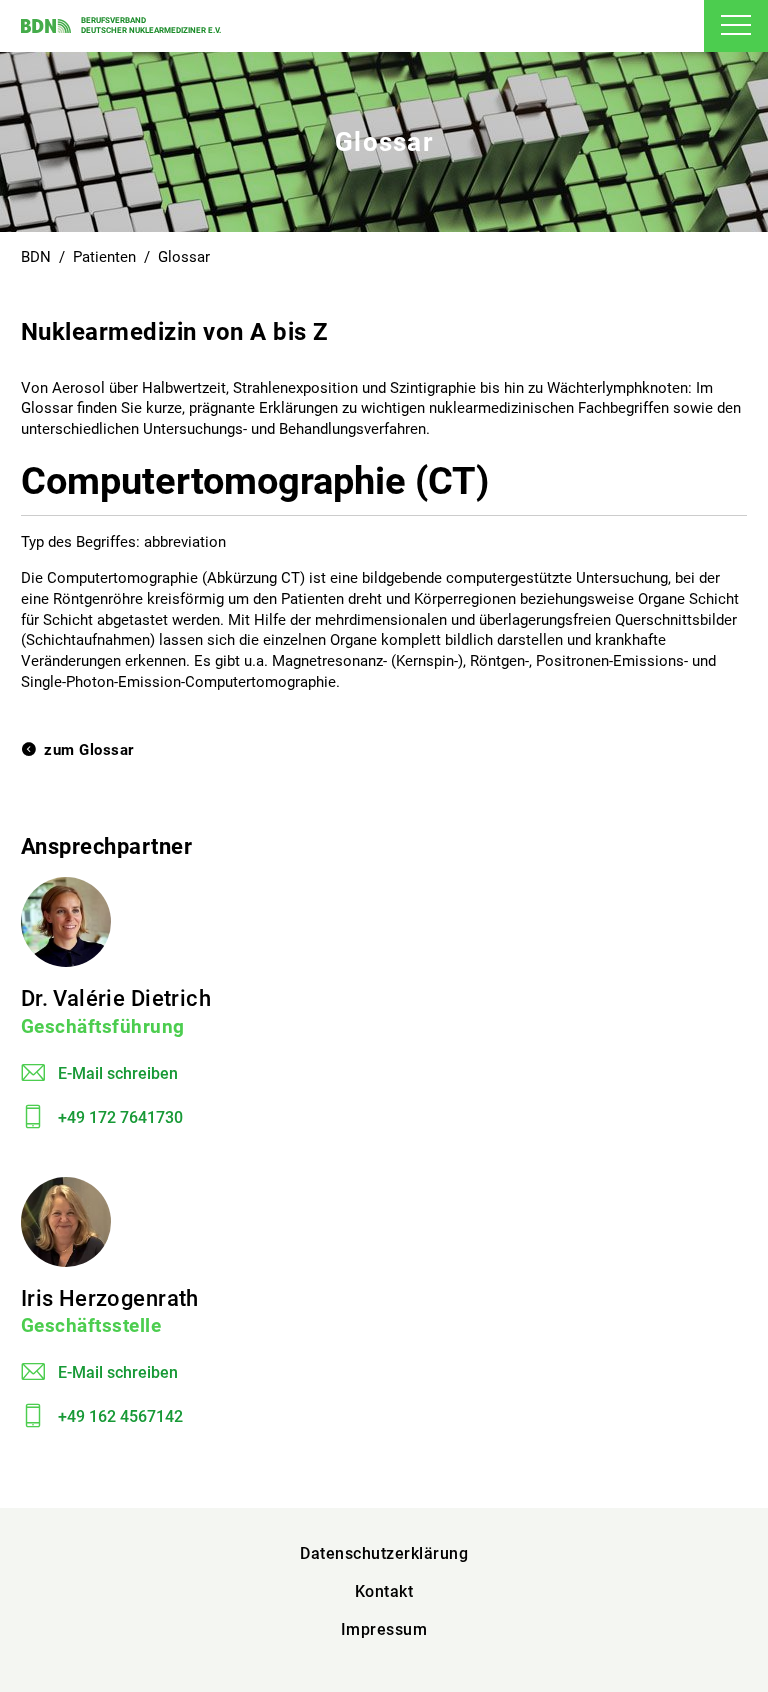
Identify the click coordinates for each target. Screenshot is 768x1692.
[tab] (736, 26)
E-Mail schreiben (118, 1073)
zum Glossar (89, 750)
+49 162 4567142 (120, 1416)
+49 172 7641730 (120, 1117)
